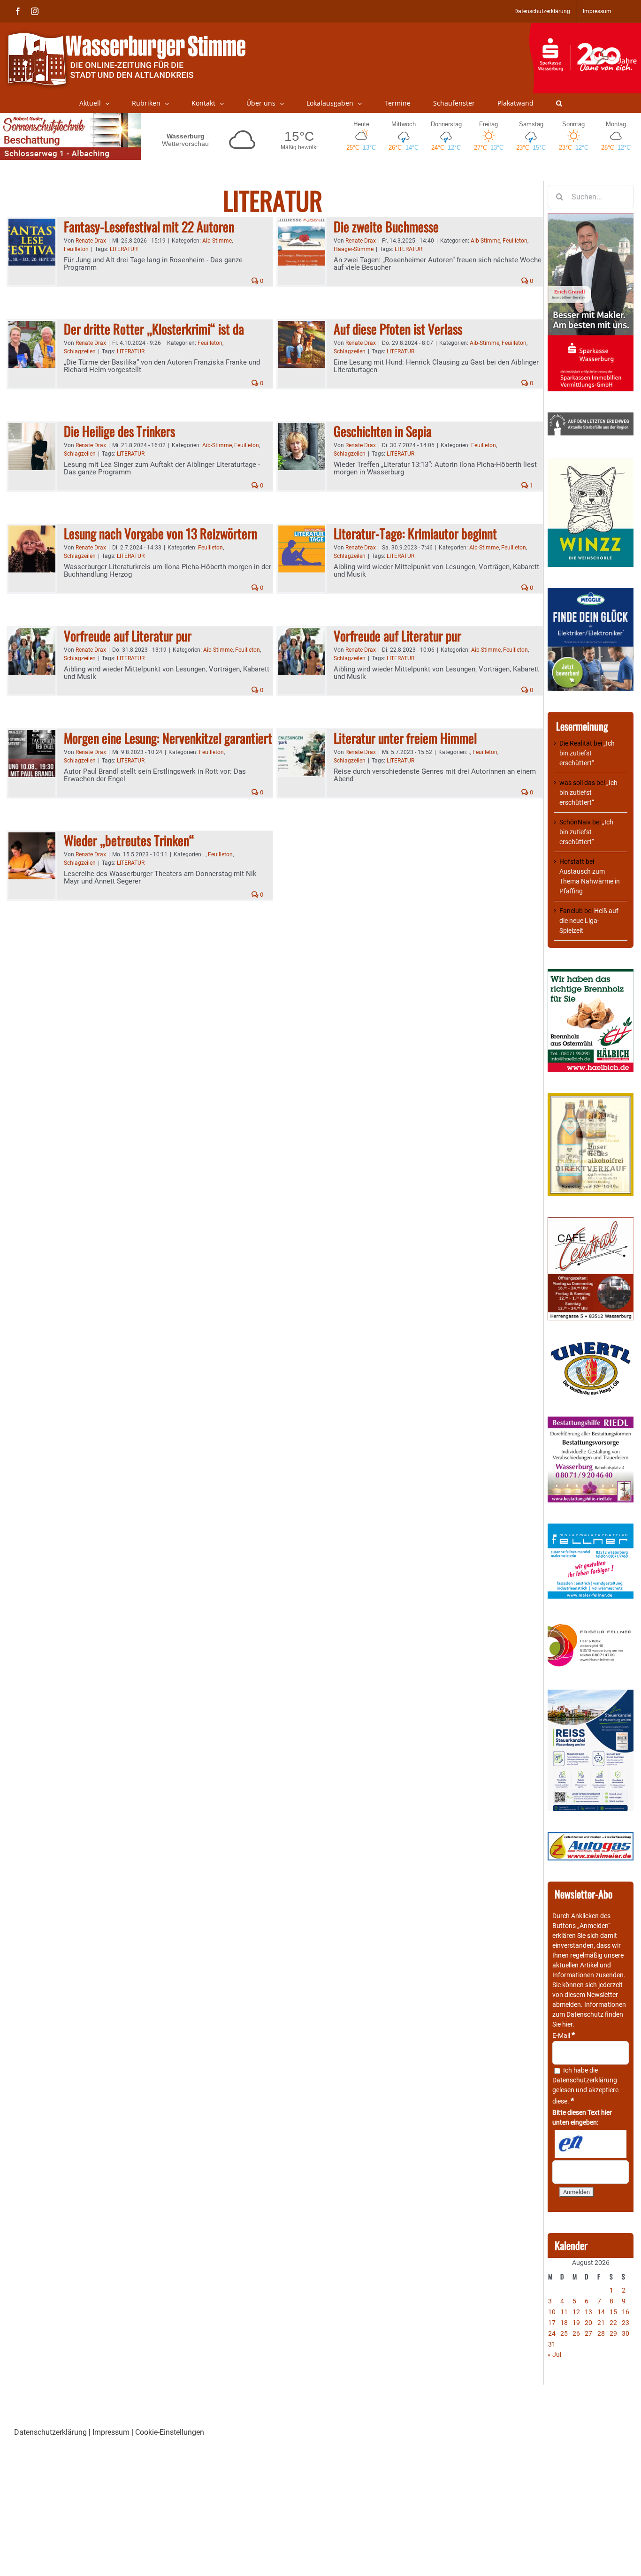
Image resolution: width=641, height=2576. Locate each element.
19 (576, 2323)
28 (601, 2333)
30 (626, 2333)
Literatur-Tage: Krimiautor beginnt (415, 533)
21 (601, 2323)
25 (564, 2333)
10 (552, 2312)
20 (588, 2323)
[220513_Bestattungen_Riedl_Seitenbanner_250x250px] (591, 1421)
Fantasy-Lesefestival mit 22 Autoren (149, 226)
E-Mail (564, 2035)
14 (601, 2312)
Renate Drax (91, 241)
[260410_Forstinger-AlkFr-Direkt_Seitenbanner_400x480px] (591, 1098)
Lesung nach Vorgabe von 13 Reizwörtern (160, 533)
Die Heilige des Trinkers (119, 431)
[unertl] (591, 1346)
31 (552, 2344)
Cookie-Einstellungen (170, 2432)
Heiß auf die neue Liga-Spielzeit (589, 921)
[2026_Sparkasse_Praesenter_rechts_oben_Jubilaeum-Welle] (585, 28)
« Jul (554, 2355)
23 (626, 2323)
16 (626, 2312)
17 (552, 2323)
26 (576, 2333)
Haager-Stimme (354, 249)
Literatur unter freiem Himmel (405, 738)
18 (564, 2323)
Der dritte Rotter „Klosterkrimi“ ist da (154, 329)
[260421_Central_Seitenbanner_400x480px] (591, 1222)
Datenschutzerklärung (585, 2080)
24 (552, 2333)
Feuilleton (76, 249)
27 (588, 2333)
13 (588, 2312)
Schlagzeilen (80, 351)
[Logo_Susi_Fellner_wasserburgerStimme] (591, 1528)
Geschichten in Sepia (383, 431)
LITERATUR (124, 249)
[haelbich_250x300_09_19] (591, 974)
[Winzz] (591, 461)
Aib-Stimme (217, 241)
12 (576, 2312)
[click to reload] (591, 2144)
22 (613, 2323)
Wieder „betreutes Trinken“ (129, 840)
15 (613, 2312)
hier (567, 2024)
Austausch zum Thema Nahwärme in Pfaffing (590, 881)
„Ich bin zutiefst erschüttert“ (587, 753)
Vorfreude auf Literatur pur (128, 636)
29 (613, 2333)
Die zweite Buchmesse (386, 226)
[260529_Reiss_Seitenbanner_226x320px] (591, 1694)
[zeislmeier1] (591, 1837)
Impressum (111, 2432)
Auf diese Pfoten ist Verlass (398, 329)
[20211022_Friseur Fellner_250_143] (591, 1624)
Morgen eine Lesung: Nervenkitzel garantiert (168, 738)
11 (564, 2312)
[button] (559, 103)
